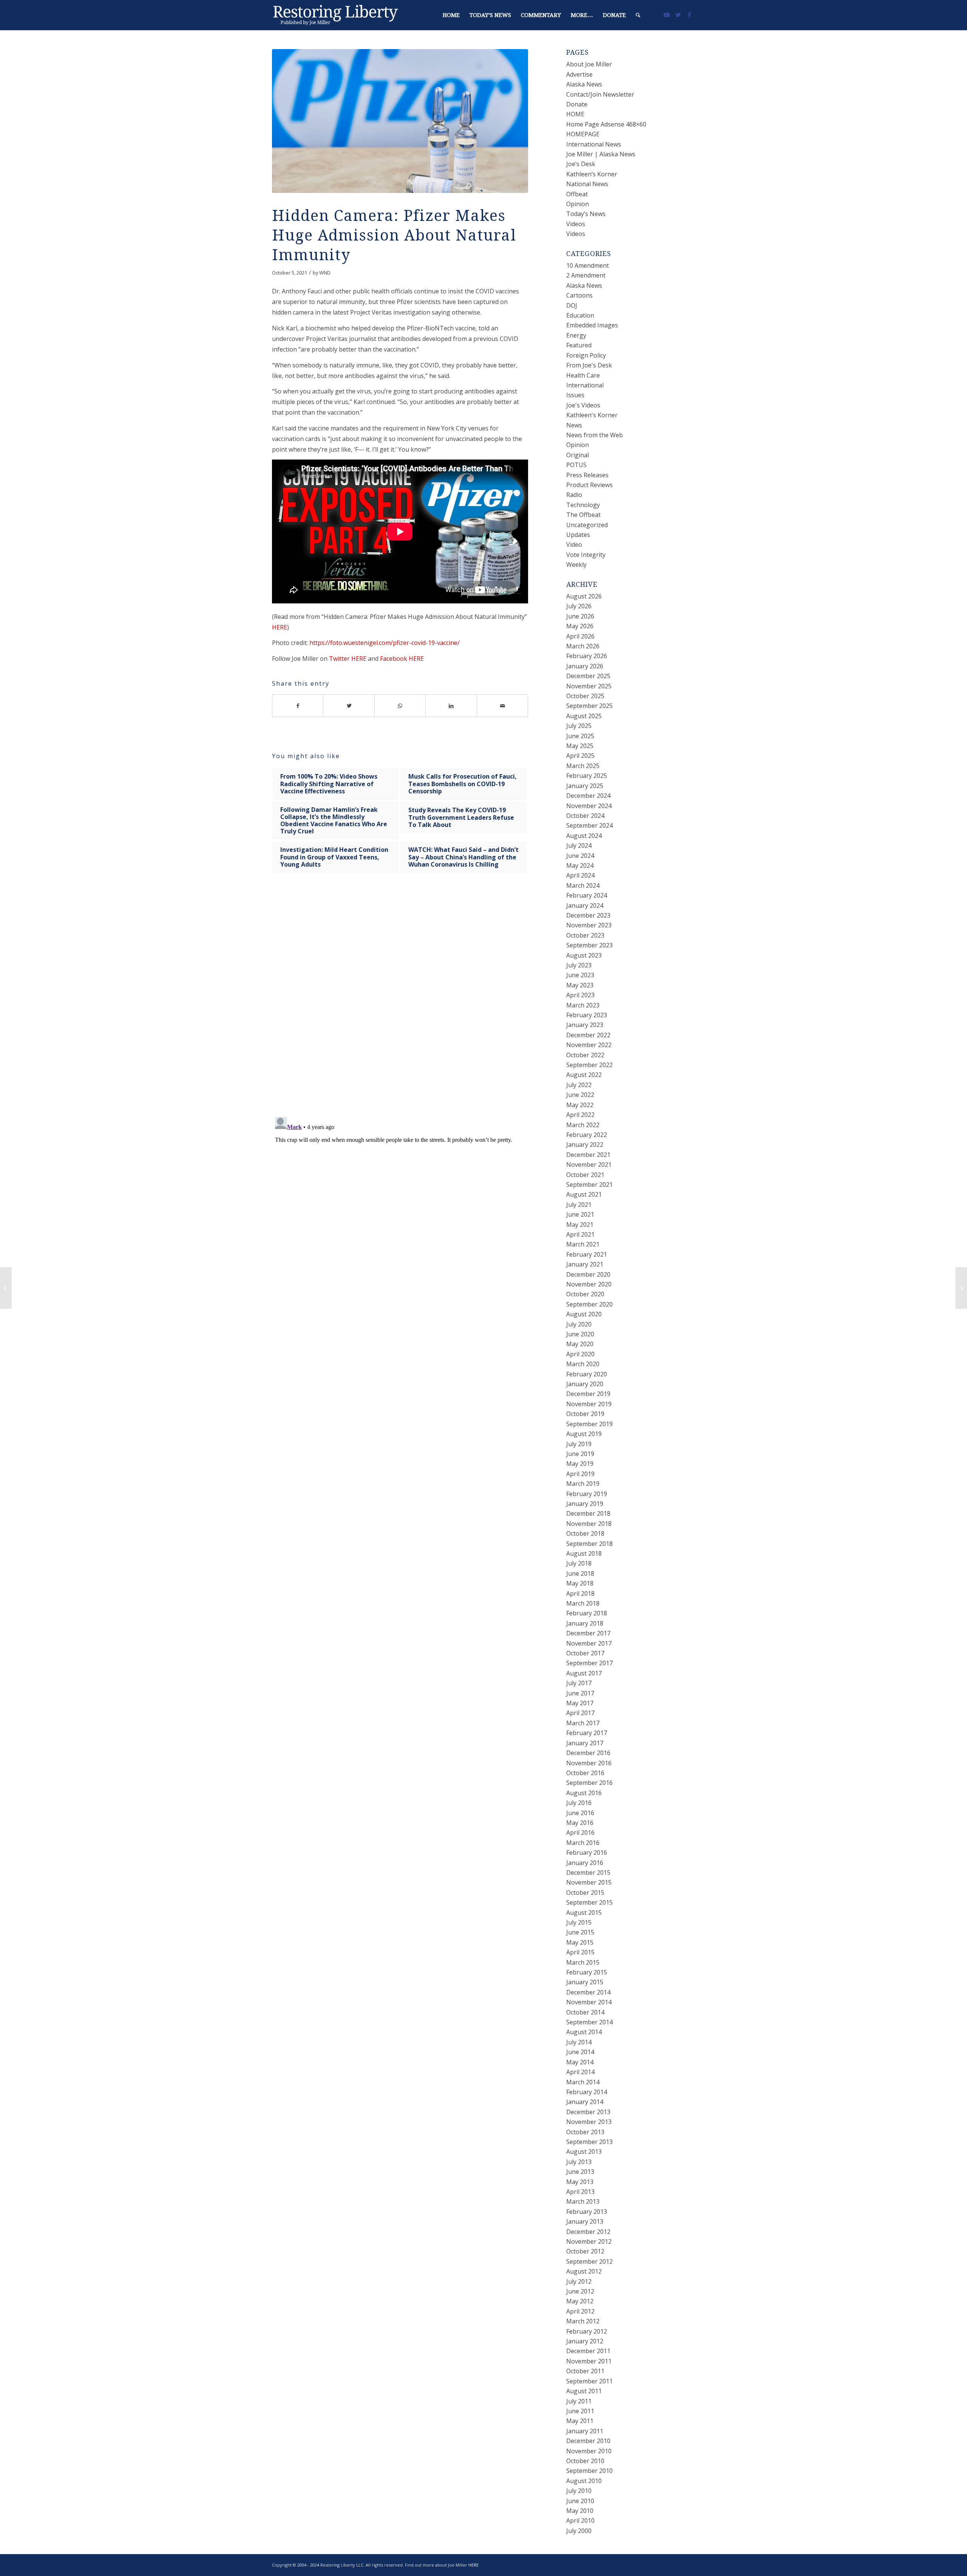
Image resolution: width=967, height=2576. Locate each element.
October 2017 (585, 1653)
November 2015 (589, 1882)
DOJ (572, 305)
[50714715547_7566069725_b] (400, 121)
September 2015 (589, 1902)
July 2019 (579, 1444)
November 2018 (589, 1524)
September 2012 (589, 2261)
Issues (575, 395)
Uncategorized (587, 525)
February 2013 (587, 2212)
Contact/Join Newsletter (600, 94)
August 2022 (584, 1075)
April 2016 (580, 1833)
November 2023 (589, 925)
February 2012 (587, 2331)
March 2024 (583, 885)
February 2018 (587, 1613)
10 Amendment (588, 265)
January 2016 (585, 1863)
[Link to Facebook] (689, 15)
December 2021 (588, 1155)
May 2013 (580, 2182)
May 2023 (580, 985)
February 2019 (587, 1494)
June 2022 (580, 1095)
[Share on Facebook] (298, 706)
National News (587, 184)
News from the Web (595, 435)
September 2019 (589, 1424)
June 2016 (580, 1813)
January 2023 (585, 1025)
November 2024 (589, 806)
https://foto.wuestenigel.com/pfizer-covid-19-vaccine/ (385, 643)
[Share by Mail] (503, 706)
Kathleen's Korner (592, 415)
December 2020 (588, 1274)
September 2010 (589, 2471)
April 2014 (580, 2072)
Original (578, 455)
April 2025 (580, 756)
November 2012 (589, 2241)
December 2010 (588, 2441)
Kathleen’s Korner (592, 174)
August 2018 (584, 1553)
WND (325, 273)
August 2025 (584, 716)
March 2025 (583, 766)
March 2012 (583, 2321)
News (574, 425)
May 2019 (580, 1464)
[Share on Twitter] (349, 706)
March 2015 (583, 1962)
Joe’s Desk (581, 164)
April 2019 (580, 1474)
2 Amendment (586, 275)
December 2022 (588, 1035)
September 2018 (589, 1544)
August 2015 (584, 1913)
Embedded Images (592, 325)
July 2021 (579, 1205)
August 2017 (584, 1673)
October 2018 (585, 1533)
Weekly (576, 565)
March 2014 (583, 2082)
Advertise (579, 74)
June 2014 (580, 2052)
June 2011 (580, 2411)
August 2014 (584, 2032)
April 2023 (580, 995)
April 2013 (580, 2192)
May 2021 (580, 1225)
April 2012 (580, 2311)
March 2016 (583, 1843)
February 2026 (587, 656)
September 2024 (589, 825)
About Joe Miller (589, 64)
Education (580, 315)
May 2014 (580, 2062)
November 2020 (589, 1284)
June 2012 (580, 2291)
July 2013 (579, 2162)
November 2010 (589, 2451)
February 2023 (587, 1015)
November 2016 (589, 1763)
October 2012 (585, 2251)
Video (574, 545)
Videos (576, 224)
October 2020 (585, 1294)
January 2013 (585, 2221)
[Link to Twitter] (678, 15)
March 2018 (583, 1603)
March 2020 (583, 1364)
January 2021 (585, 1264)
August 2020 (584, 1314)
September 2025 (589, 706)
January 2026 (585, 666)
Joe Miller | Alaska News (601, 154)
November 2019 (589, 1404)
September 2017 (589, 1663)
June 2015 (580, 1932)
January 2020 (585, 1384)
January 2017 (585, 1743)
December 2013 (588, 2112)
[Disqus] (409, 1002)
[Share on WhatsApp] (400, 706)
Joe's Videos (583, 405)
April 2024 (580, 875)
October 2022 (585, 1055)
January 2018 (585, 1623)
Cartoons (579, 295)
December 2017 (588, 1633)
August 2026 (584, 596)
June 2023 (580, 975)
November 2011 (589, 2361)
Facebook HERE (402, 659)
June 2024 (580, 856)
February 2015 (587, 1972)
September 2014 (589, 2022)
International (585, 385)
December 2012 (588, 2232)
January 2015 (585, 1982)
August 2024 (584, 836)
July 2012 (579, 2281)
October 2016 (585, 1773)
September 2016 (589, 1783)
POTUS (576, 465)
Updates (578, 535)
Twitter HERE (348, 659)
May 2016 (580, 1823)
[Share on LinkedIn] (451, 706)
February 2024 (587, 895)
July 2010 (579, 2491)
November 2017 (589, 1643)
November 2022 (589, 1045)
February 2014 (587, 2092)
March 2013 (583, 2201)
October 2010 (585, 2461)
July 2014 (579, 2042)
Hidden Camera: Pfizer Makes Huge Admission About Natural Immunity (394, 235)
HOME (575, 114)
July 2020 (579, 1324)
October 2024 (585, 816)
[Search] (638, 15)
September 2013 (589, 2142)
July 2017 (579, 1683)
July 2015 (579, 1922)
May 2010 (580, 2511)
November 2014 (589, 2002)
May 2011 (580, 2421)
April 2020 (580, 1354)
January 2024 (585, 905)
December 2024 (588, 796)
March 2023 (583, 1005)
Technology (583, 505)
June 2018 (580, 1573)
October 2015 (585, 1893)
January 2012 (585, 2341)
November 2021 (589, 1165)
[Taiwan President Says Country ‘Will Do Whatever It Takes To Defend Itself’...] (6, 1288)
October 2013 (585, 2132)
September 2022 (589, 1065)
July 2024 (579, 845)
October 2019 (585, 1414)
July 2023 (579, 965)
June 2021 (580, 1214)
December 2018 (588, 1513)
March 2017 (583, 1723)
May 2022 (580, 1105)
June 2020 (580, 1334)
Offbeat (577, 194)
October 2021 (585, 1175)
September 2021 (589, 1185)
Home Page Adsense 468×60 (606, 124)
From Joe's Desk (589, 365)
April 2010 (580, 2520)
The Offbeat (583, 515)
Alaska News (584, 84)
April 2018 (580, 1593)
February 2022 (587, 1135)
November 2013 (589, 2122)
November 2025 (589, 686)
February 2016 (587, 1853)
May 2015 (580, 1942)
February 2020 (587, 1374)
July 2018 (579, 1563)
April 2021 (580, 1234)
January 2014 (585, 2102)
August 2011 (584, 2391)
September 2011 (589, 2381)
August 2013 (584, 2152)
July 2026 (579, 606)
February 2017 (587, 1733)
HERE (280, 627)
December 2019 (588, 1394)
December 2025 (588, 676)
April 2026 (580, 636)
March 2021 (583, 1244)
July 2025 (579, 726)
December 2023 (588, 915)
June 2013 (580, 2172)
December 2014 (588, 1992)
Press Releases (587, 475)
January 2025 (585, 786)
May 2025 (580, 746)
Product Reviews (589, 485)
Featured (579, 345)
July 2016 (579, 1803)
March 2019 (583, 1484)
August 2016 (584, 1793)
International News (594, 144)
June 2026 (580, 616)
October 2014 (585, 2012)
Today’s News (586, 214)
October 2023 (585, 935)
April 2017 (580, 1713)
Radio (574, 495)
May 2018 (580, 1583)
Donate (577, 104)
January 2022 (585, 1145)
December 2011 (588, 2351)
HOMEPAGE (583, 134)
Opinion (578, 204)
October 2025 (585, 696)
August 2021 (584, 1194)
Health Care (583, 375)
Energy (576, 335)
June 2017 (580, 1693)
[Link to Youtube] (667, 15)
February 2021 (587, 1254)
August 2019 (584, 1434)
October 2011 (585, 2371)
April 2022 (580, 1115)
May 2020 (580, 1344)
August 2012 (584, 2271)
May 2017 (580, 1703)
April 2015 (580, 1952)
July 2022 (579, 1085)
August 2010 (584, 2481)
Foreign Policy (586, 355)
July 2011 (579, 2401)
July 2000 (579, 2531)
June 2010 (580, 2501)
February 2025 (587, 776)
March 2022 (583, 1125)
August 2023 (584, 955)
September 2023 (589, 945)
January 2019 (585, 1504)
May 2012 (580, 2301)
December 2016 (588, 1753)
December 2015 (588, 1873)
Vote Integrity (586, 555)
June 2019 (580, 1454)
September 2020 (589, 1304)
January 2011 (585, 2431)
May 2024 (580, 865)
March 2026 (583, 646)
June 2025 (580, 736)
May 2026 (580, 626)
